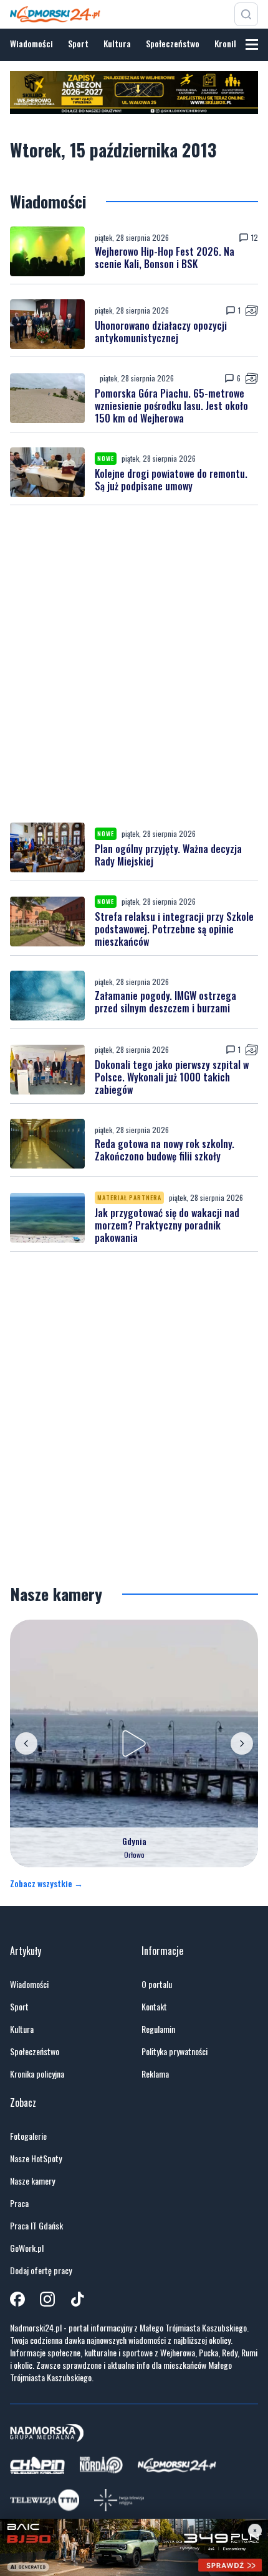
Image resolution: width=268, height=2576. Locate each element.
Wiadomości (31, 43)
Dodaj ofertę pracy (41, 2270)
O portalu (157, 1984)
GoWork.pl (27, 2248)
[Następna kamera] (242, 1743)
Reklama (155, 2074)
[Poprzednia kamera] (26, 1743)
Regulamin (158, 2029)
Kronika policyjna (37, 2074)
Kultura (117, 43)
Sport (78, 43)
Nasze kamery (32, 2181)
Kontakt (154, 2007)
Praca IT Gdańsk (36, 2226)
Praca (19, 2203)
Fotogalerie (28, 2136)
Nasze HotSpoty (36, 2158)
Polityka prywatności (175, 2051)
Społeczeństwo (173, 43)
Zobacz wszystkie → (46, 1883)
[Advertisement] (134, 664)
